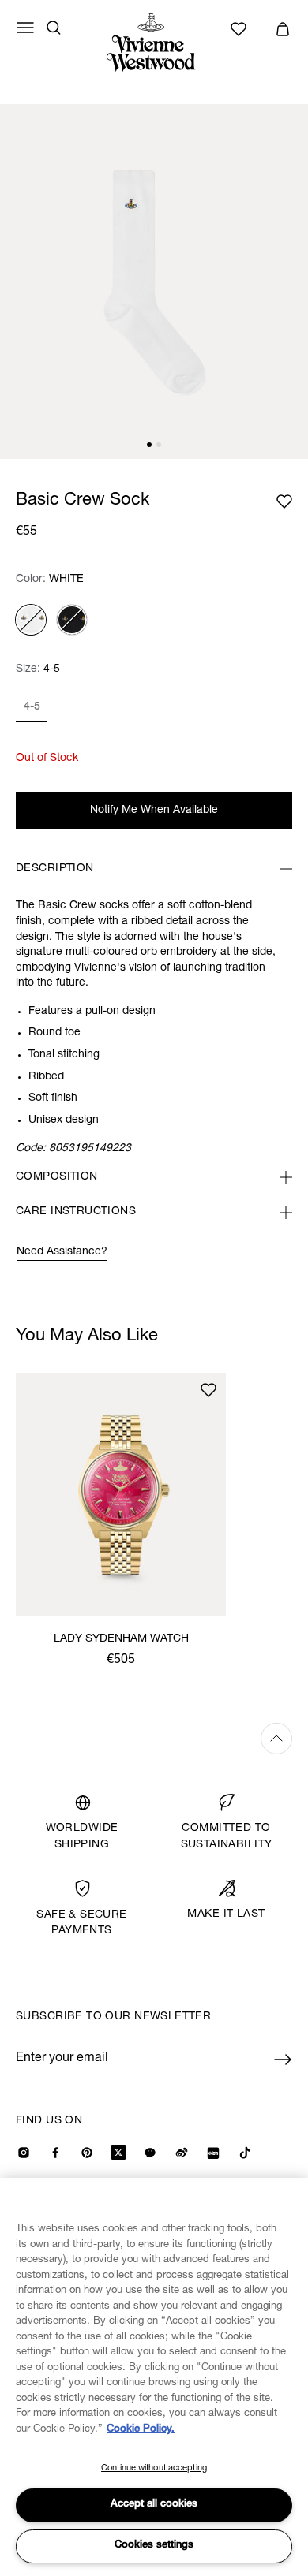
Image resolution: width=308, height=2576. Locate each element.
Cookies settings (154, 2546)
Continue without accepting (154, 2468)
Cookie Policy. (141, 2430)
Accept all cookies (154, 2505)
